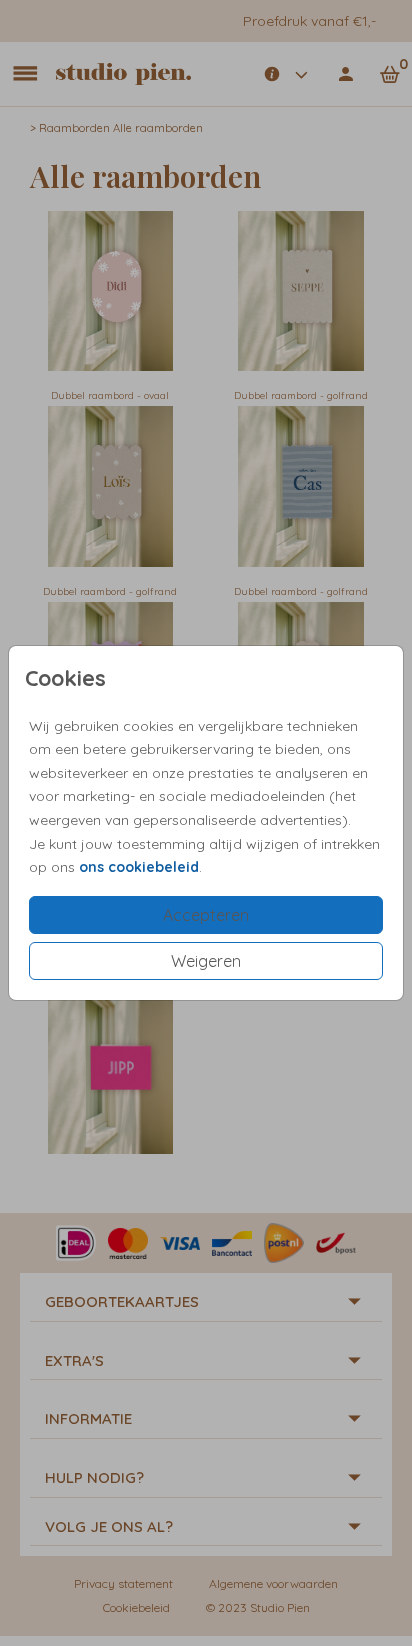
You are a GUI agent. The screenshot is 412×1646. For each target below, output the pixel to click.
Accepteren (206, 915)
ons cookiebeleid (139, 867)
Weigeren (206, 961)
